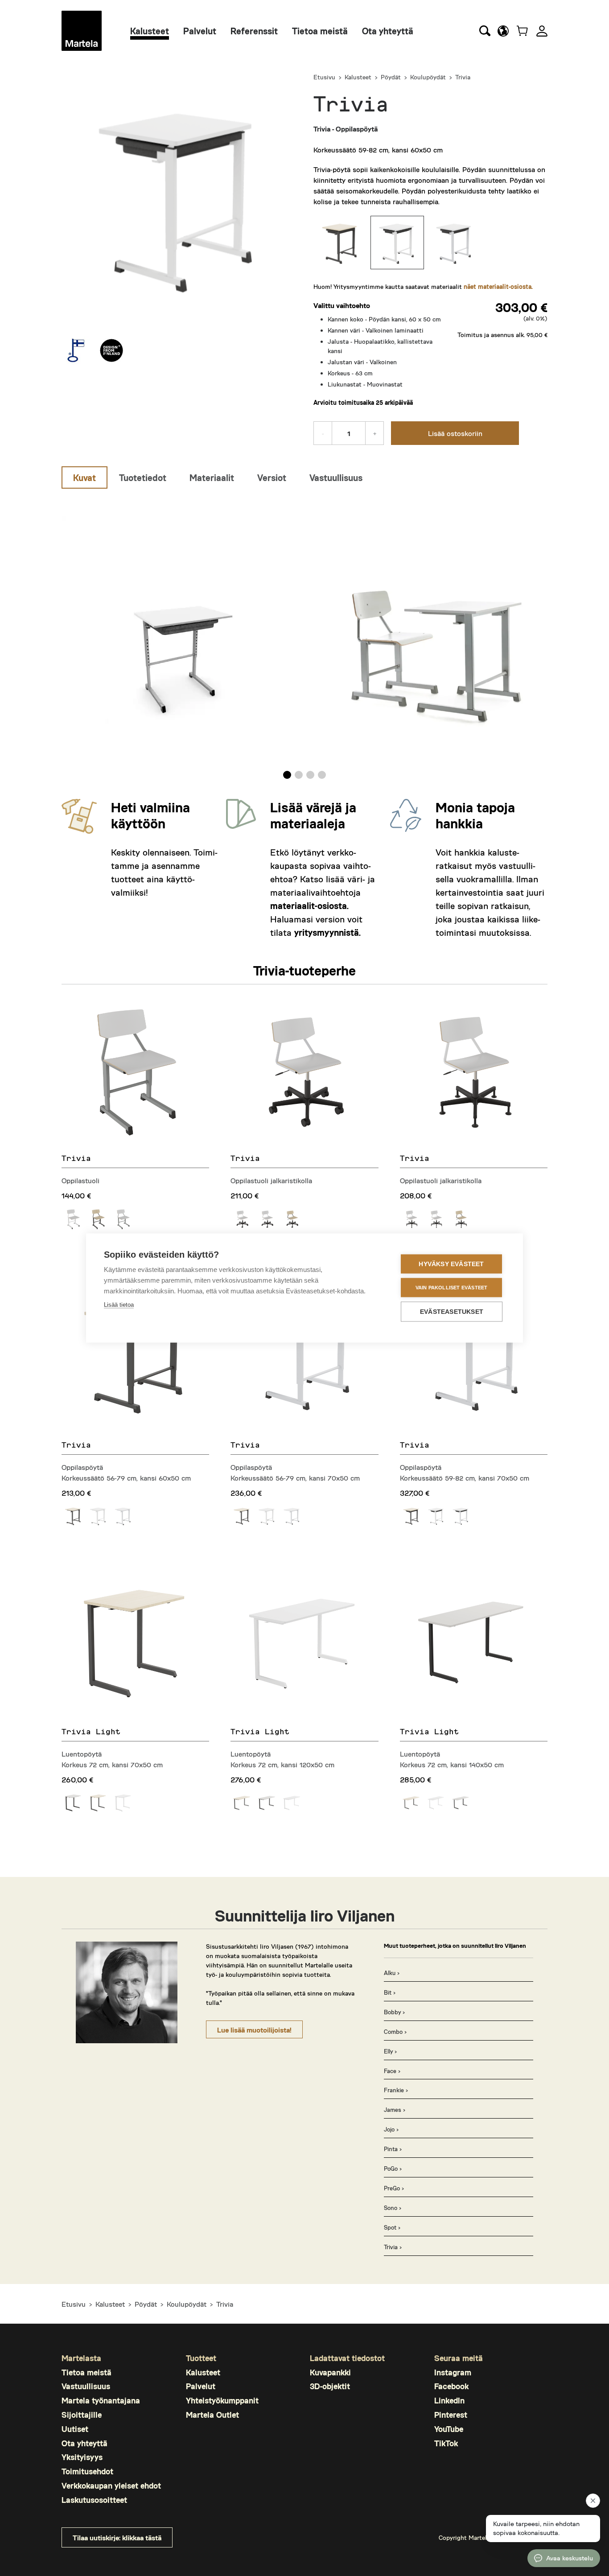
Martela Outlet (212, 2415)
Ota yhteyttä (388, 31)
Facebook (451, 2386)
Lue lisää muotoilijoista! (254, 2030)
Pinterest (451, 2415)
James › (395, 2110)
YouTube (449, 2429)
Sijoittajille (82, 2415)
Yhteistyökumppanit (222, 2400)
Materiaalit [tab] (212, 477)
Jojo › (391, 2129)
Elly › (390, 2051)
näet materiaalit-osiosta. (498, 286)
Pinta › (393, 2149)
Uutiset (75, 2429)
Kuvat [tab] (84, 477)
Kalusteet (150, 31)
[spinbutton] (349, 433)
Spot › (392, 2227)
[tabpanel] (304, 637)
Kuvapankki (330, 2372)
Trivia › (393, 2247)
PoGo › (393, 2169)
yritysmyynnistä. (327, 932)
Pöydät (391, 77)
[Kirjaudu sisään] (542, 31)
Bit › (390, 1992)
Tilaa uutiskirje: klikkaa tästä (117, 2537)
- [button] (323, 433)
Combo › (395, 2032)
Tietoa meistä (320, 31)
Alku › (392, 1973)
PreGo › (394, 2188)
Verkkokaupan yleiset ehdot (111, 2485)
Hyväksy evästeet (451, 1264)
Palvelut (200, 31)
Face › (392, 2071)
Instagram (453, 2372)
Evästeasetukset (452, 1312)
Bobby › (394, 2012)
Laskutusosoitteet (94, 2500)
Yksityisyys (82, 2457)
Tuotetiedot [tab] (143, 477)
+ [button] (375, 433)
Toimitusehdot (87, 2471)
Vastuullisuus (86, 2386)
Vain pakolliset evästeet (452, 1288)
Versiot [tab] (272, 477)
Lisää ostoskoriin (455, 433)
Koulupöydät (428, 77)
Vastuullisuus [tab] (336, 477)
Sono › (393, 2208)
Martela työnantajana (101, 2400)
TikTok (446, 2443)
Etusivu (324, 77)
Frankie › (396, 2090)
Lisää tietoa (119, 1305)
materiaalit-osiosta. (309, 905)
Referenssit (254, 31)
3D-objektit (330, 2386)
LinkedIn (449, 2400)
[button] (503, 31)
